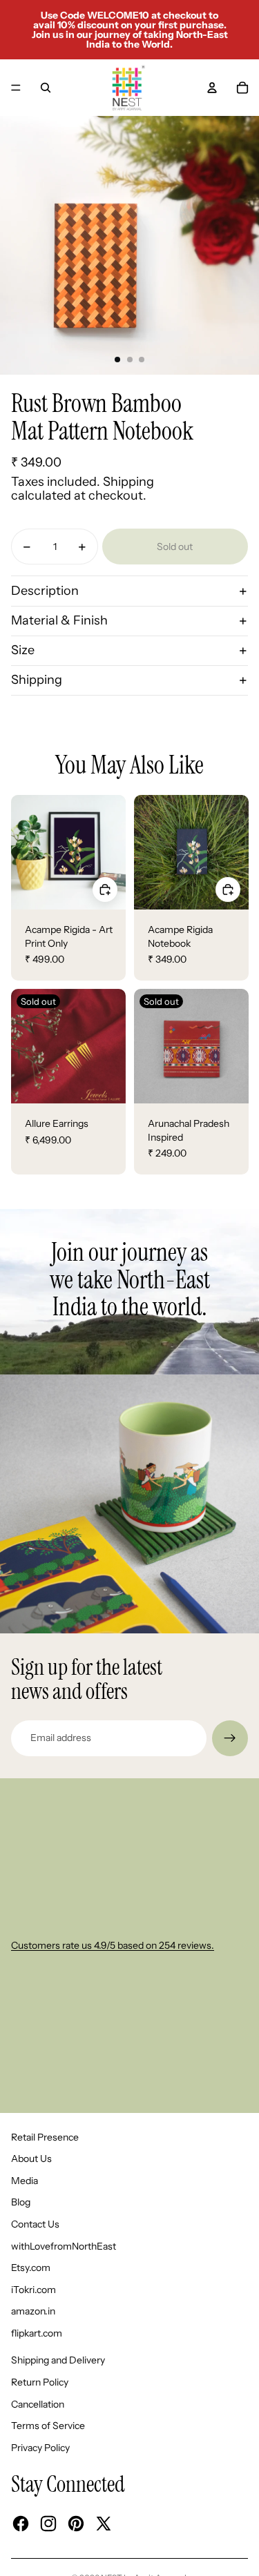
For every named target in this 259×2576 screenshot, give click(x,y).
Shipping (37, 680)
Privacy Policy (40, 2448)
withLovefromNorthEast (64, 2246)
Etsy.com (31, 2268)
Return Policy (40, 2382)
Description (45, 591)
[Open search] (46, 88)
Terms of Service (48, 2426)
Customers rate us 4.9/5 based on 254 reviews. (113, 1945)
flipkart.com (37, 2333)
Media (25, 2181)
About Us (31, 2159)
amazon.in (33, 2311)
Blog (21, 2202)
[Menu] (16, 88)
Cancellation (38, 2404)
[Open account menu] (212, 88)
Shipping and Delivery (58, 2360)
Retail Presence (45, 2137)
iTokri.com (33, 2290)
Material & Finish (59, 620)
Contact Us (35, 2224)
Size (23, 650)
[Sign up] (230, 1738)
